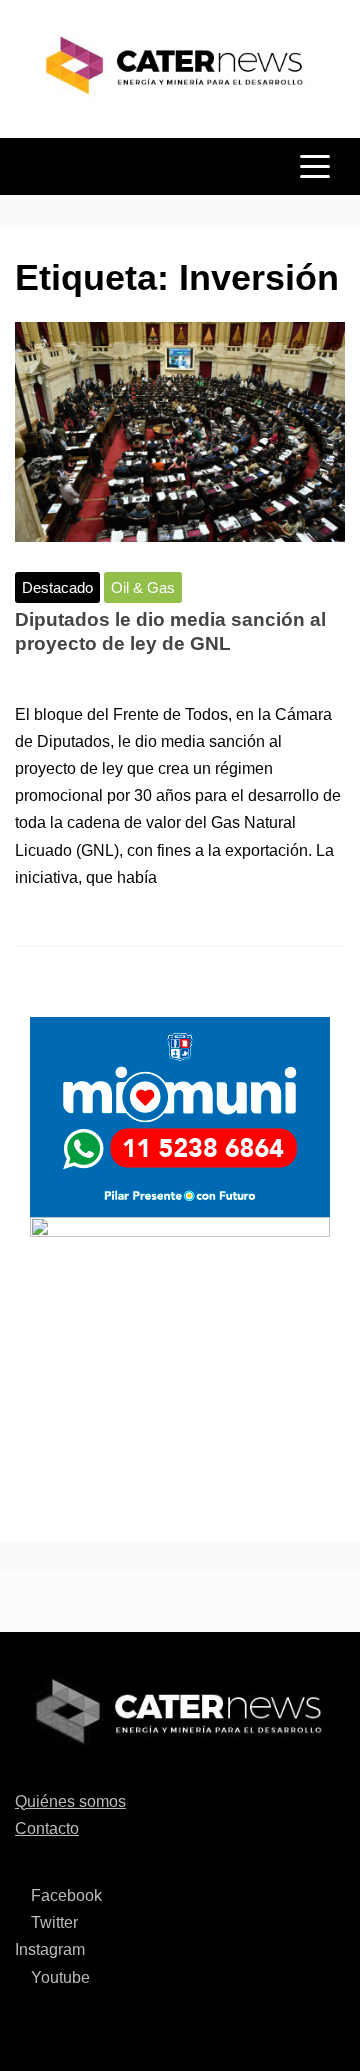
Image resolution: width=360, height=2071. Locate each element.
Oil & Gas (143, 587)
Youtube (58, 1977)
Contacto (47, 1828)
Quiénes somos (70, 1801)
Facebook (64, 1895)
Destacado (57, 587)
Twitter (52, 1922)
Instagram (50, 1949)
